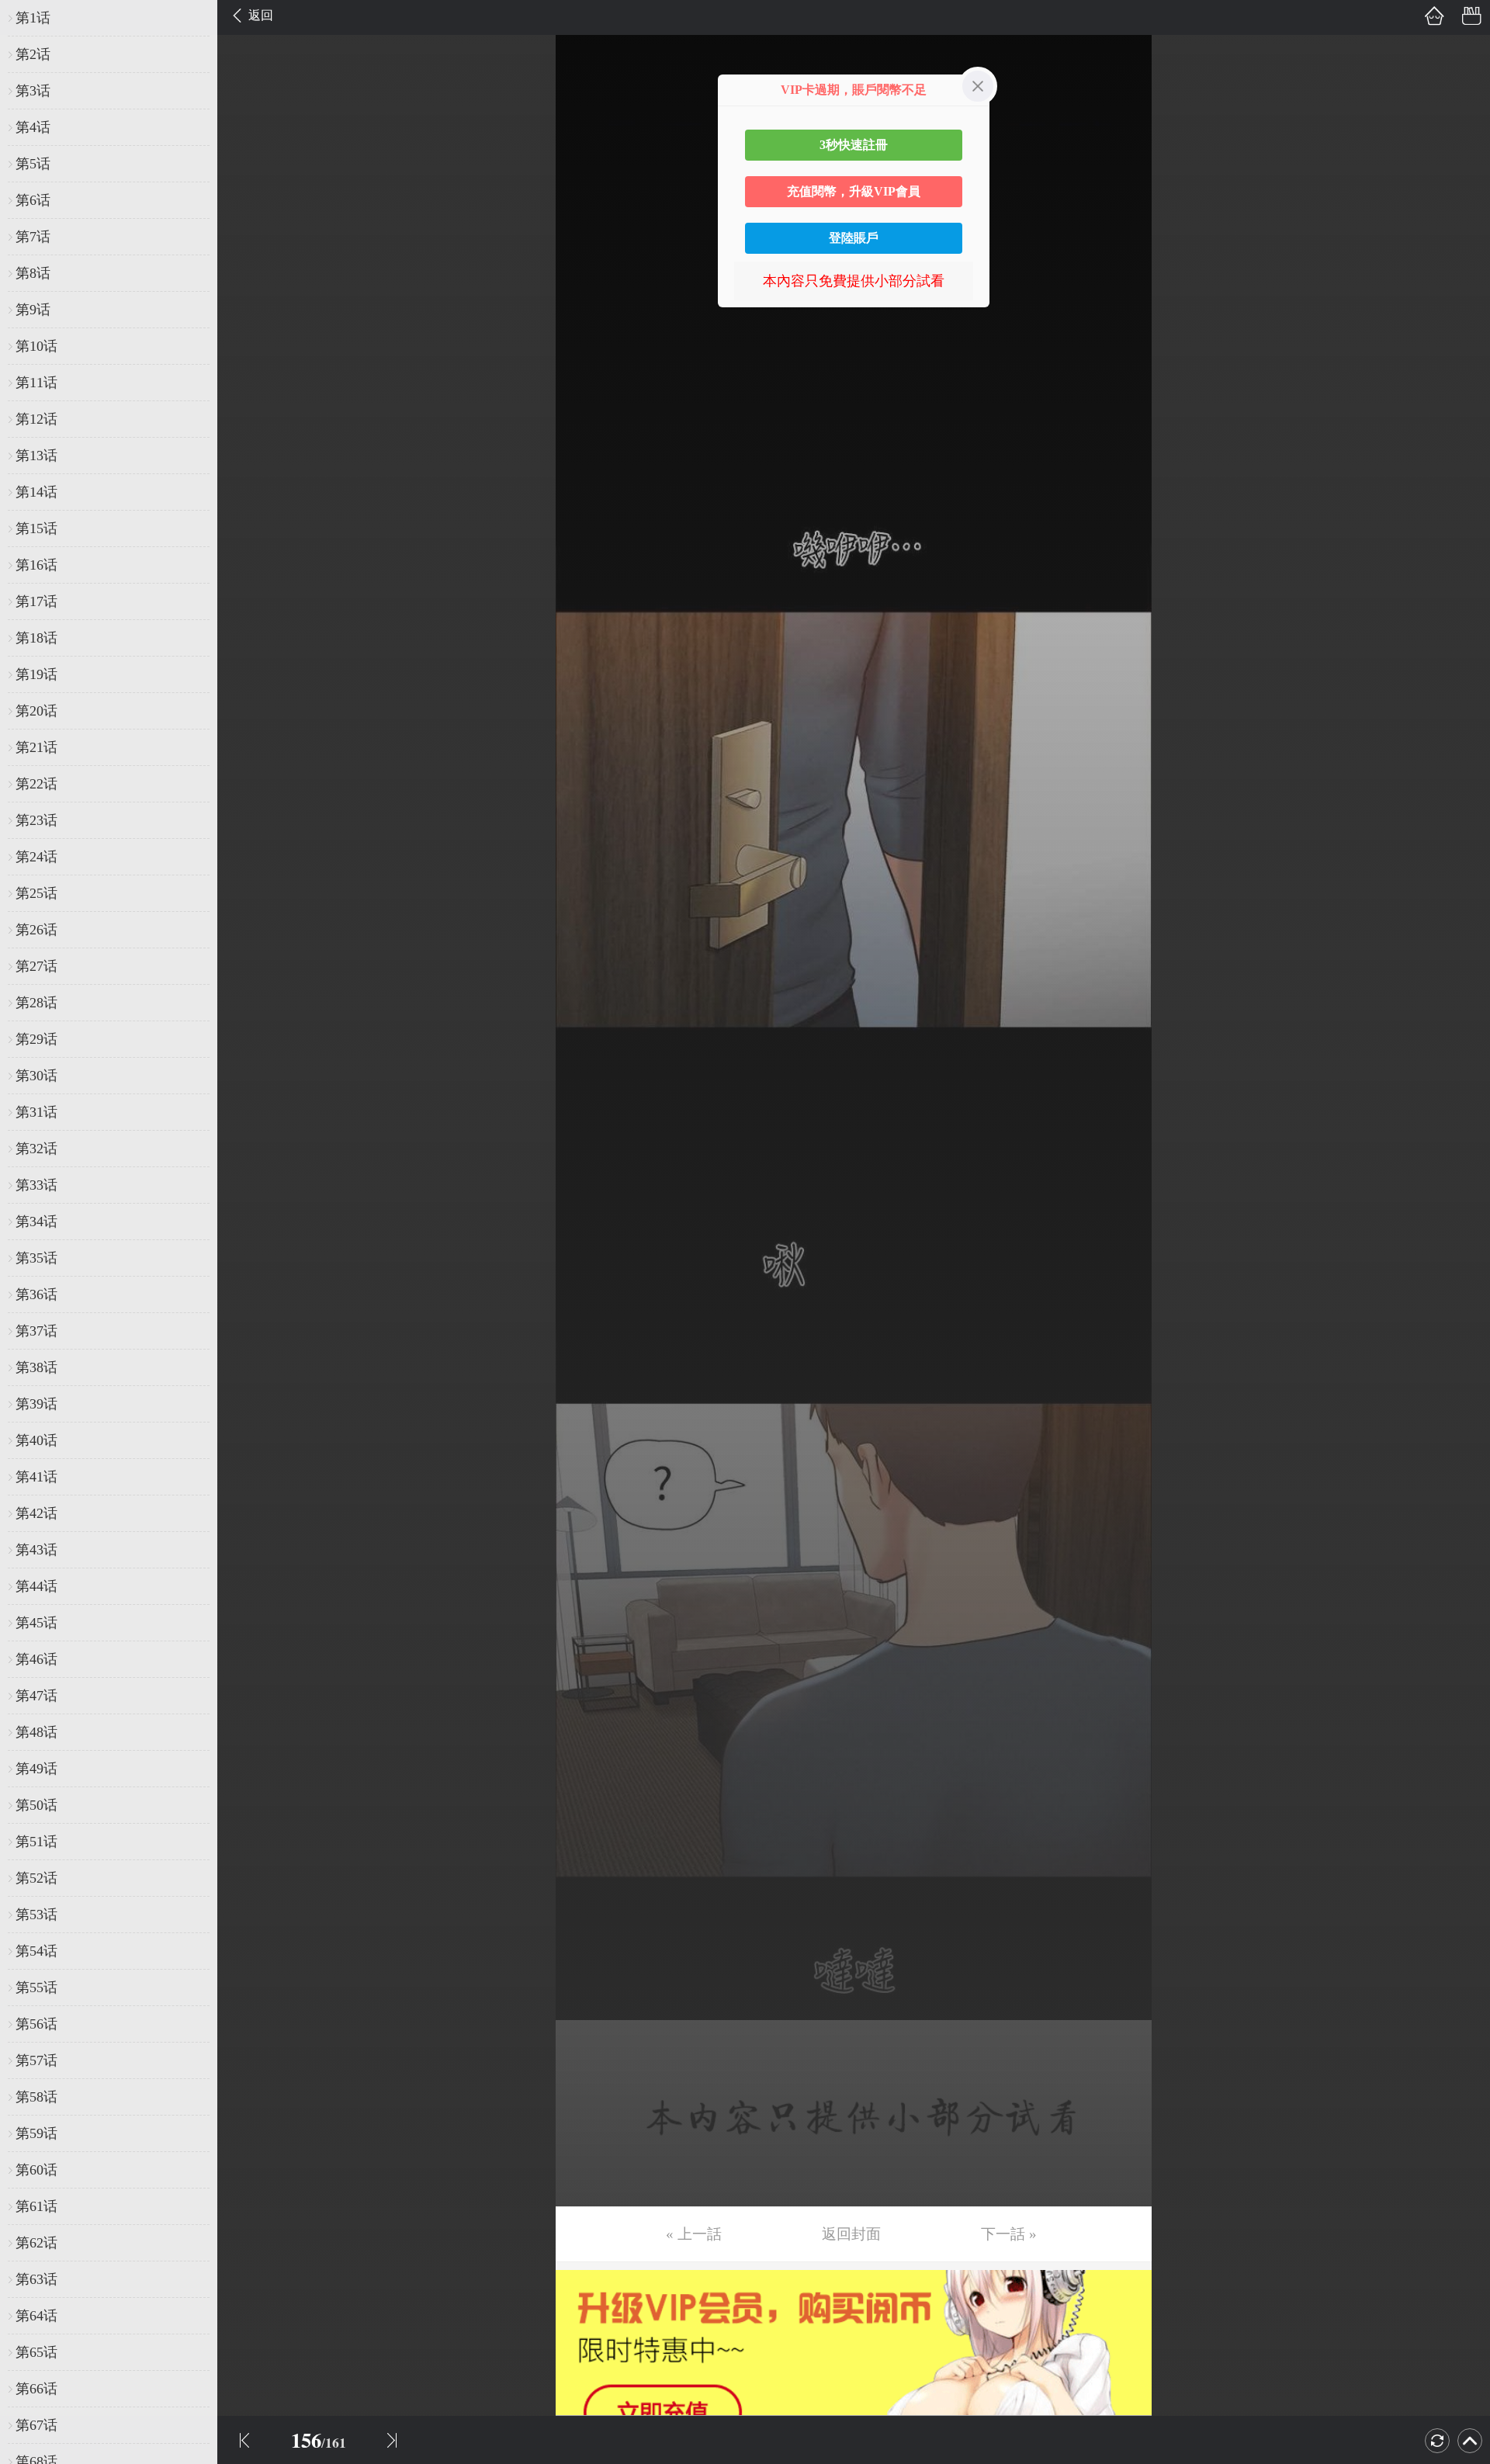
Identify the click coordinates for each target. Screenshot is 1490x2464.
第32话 (36, 1149)
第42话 (36, 1513)
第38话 (36, 1367)
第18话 (36, 638)
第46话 (36, 1659)
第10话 (36, 346)
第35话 (36, 1258)
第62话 (36, 2243)
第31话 (36, 1112)
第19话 (36, 674)
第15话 (36, 528)
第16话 (36, 565)
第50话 (36, 1805)
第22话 (36, 784)
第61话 (36, 2206)
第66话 (36, 2389)
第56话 (36, 2024)
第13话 (36, 456)
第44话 (36, 1586)
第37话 (36, 1331)
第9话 (33, 310)
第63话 (36, 2279)
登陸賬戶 (854, 238)
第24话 (36, 857)
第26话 (36, 930)
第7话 (33, 237)
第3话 (33, 91)
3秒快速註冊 (854, 145)
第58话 (36, 2097)
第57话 (36, 2060)
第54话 (36, 1951)
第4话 (33, 127)
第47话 (36, 1696)
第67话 (36, 2425)
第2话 (33, 54)
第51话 (36, 1842)
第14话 (36, 492)
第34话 (36, 1222)
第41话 (36, 1477)
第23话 (36, 820)
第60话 (36, 2170)
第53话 (36, 1915)
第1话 (33, 18)
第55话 (36, 1987)
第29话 (36, 1039)
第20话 (36, 711)
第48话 (36, 1732)
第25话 (36, 893)
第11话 (36, 383)
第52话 (36, 1878)
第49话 (36, 1769)
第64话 (36, 2316)
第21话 (36, 747)
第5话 (33, 164)
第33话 (36, 1185)
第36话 (36, 1294)
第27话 (36, 966)
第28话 (36, 1003)
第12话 (36, 419)
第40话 (36, 1440)
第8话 (33, 273)
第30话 (36, 1076)
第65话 (36, 2352)
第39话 (36, 1404)
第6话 (33, 200)
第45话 (36, 1623)
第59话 (36, 2133)
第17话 (36, 601)
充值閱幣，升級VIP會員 (854, 191)
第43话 (36, 1550)
